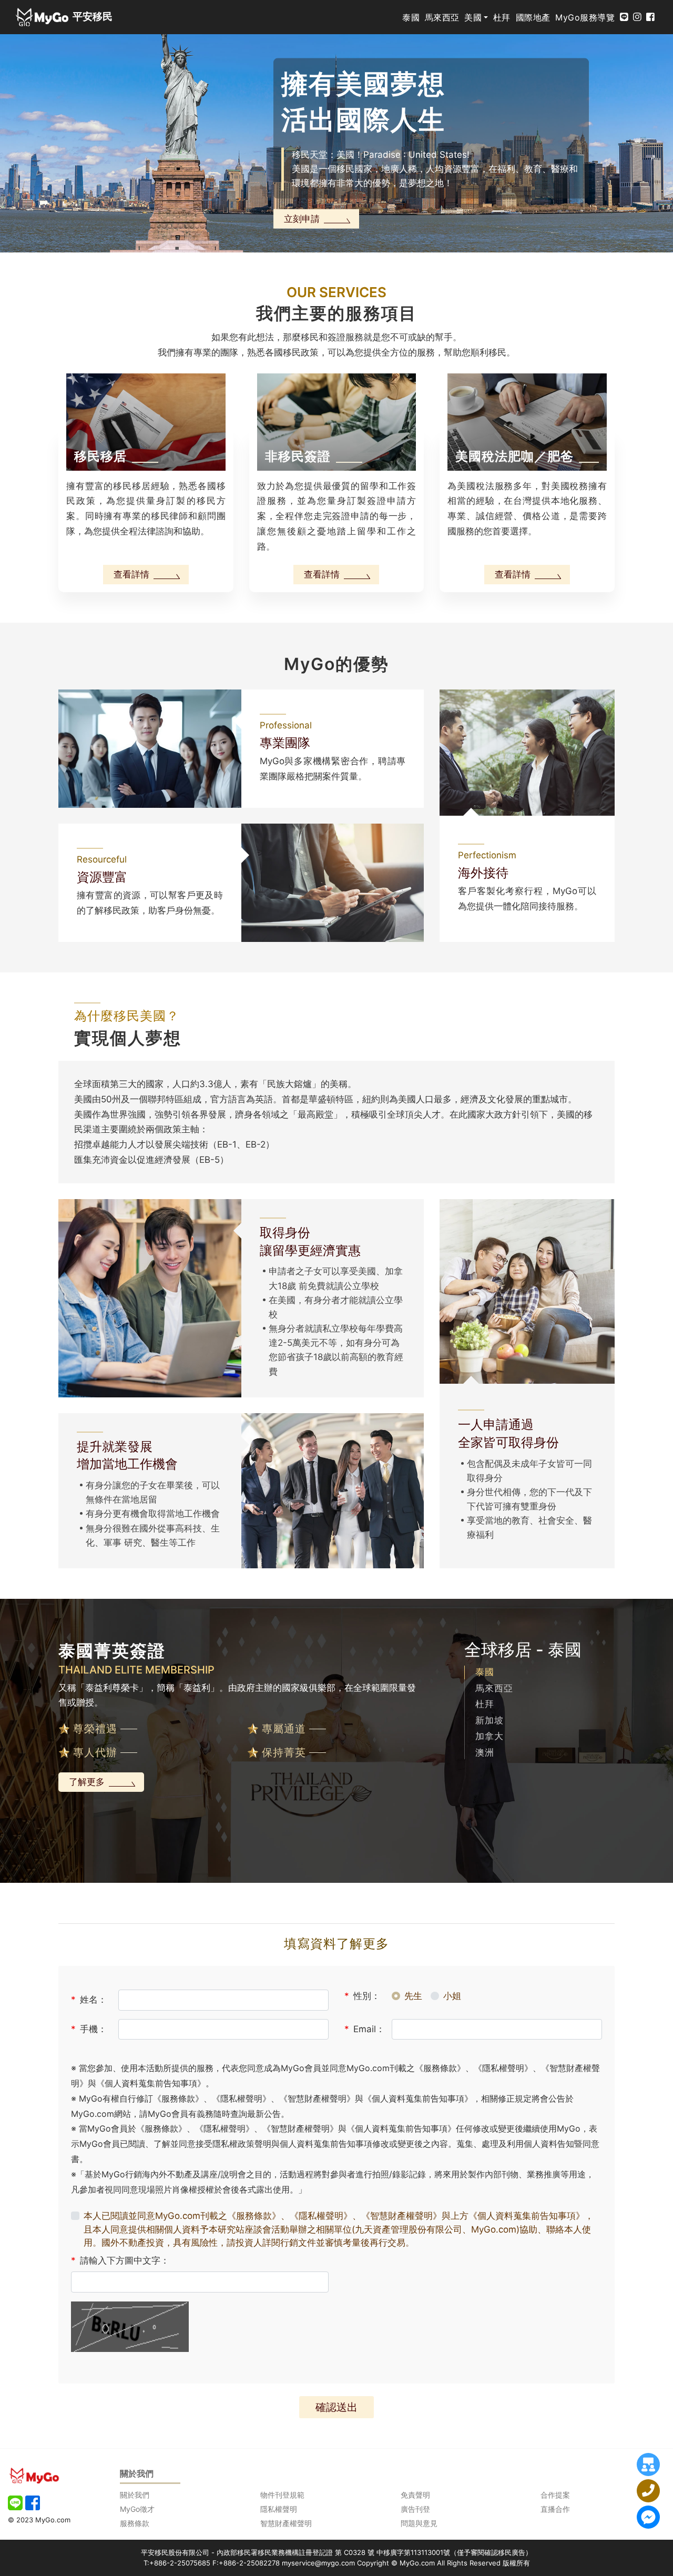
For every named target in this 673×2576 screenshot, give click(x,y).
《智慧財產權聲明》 (401, 2216)
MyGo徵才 (137, 2509)
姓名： (89, 2000)
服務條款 (135, 2523)
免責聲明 (415, 2495)
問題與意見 (419, 2523)
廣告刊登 (415, 2509)
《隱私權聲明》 (321, 2216)
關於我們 (135, 2495)
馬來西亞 (442, 17)
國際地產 (533, 17)
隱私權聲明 (279, 2509)
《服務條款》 (254, 2216)
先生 (413, 1996)
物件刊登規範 (282, 2495)
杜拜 (502, 17)
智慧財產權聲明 (286, 2523)
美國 (473, 17)
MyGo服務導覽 (585, 17)
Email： (365, 2029)
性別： (362, 1996)
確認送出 (336, 2407)
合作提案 (555, 2495)
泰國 (411, 17)
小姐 (452, 1996)
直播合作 (555, 2509)
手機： (89, 2029)
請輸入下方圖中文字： (120, 2260)
